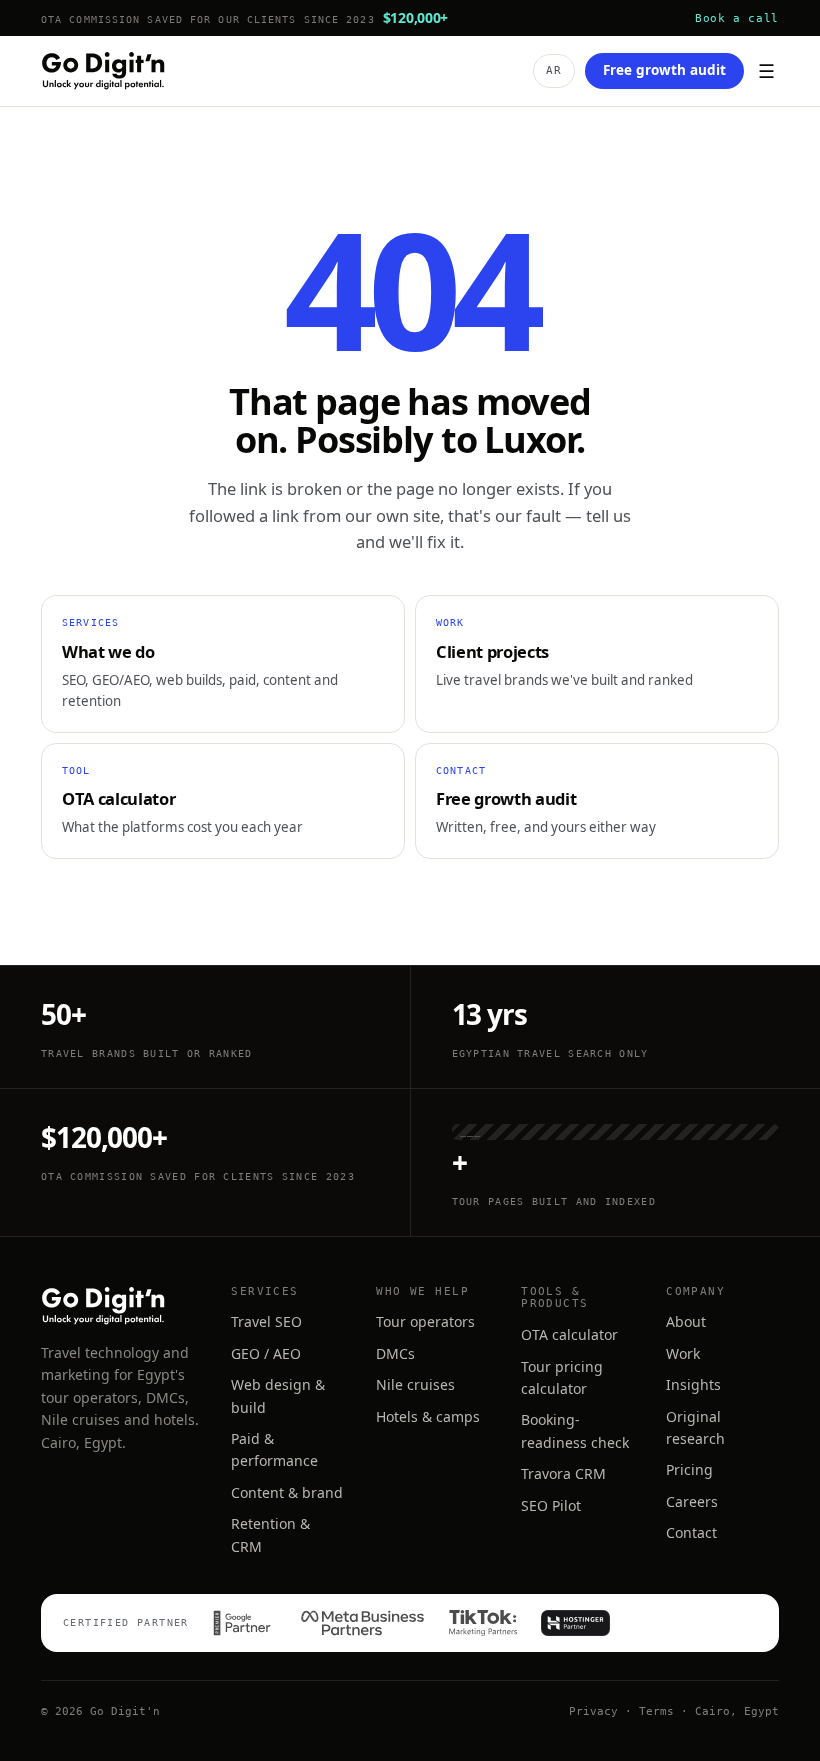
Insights (693, 1384)
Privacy (593, 1711)
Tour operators (425, 1321)
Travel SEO (266, 1321)
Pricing (689, 1469)
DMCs (395, 1353)
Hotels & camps (428, 1416)
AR (554, 70)
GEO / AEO (266, 1353)
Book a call (737, 18)
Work (683, 1353)
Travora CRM (563, 1473)
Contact (691, 1532)
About (686, 1321)
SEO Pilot (551, 1505)
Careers (692, 1501)
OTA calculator (569, 1334)
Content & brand (287, 1492)
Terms (656, 1711)
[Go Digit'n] (103, 70)
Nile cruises (415, 1384)
